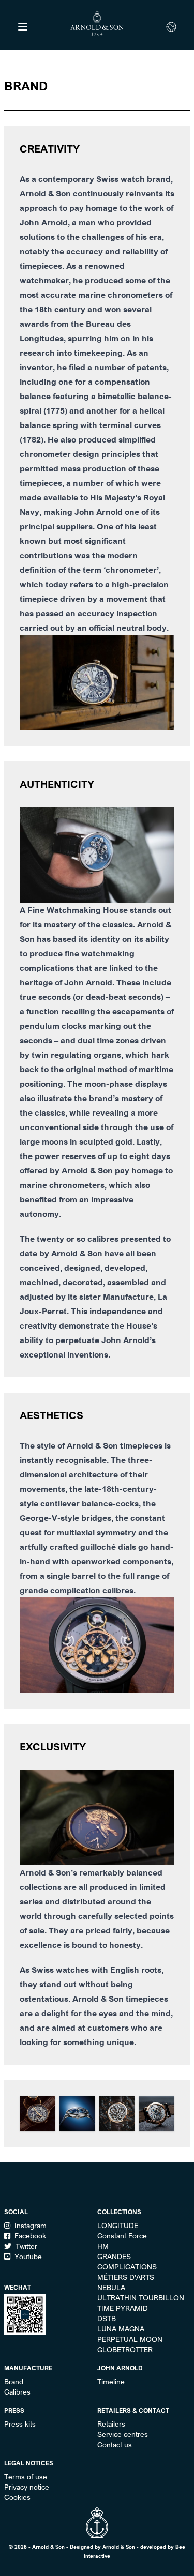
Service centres (123, 2434)
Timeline (111, 2382)
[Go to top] (97, 2522)
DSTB (107, 2319)
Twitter (25, 2246)
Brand (14, 2382)
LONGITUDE (118, 2226)
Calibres (17, 2392)
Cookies (17, 2497)
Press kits (20, 2424)
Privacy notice (27, 2487)
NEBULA (111, 2288)
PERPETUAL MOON (130, 2339)
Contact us (115, 2445)
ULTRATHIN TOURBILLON (141, 2298)
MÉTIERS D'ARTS (126, 2277)
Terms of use (26, 2477)
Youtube (27, 2257)
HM (103, 2246)
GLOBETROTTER (125, 2350)
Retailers (111, 2424)
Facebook (29, 2236)
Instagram (29, 2226)
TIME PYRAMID (123, 2308)
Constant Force (122, 2236)
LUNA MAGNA (121, 2329)
